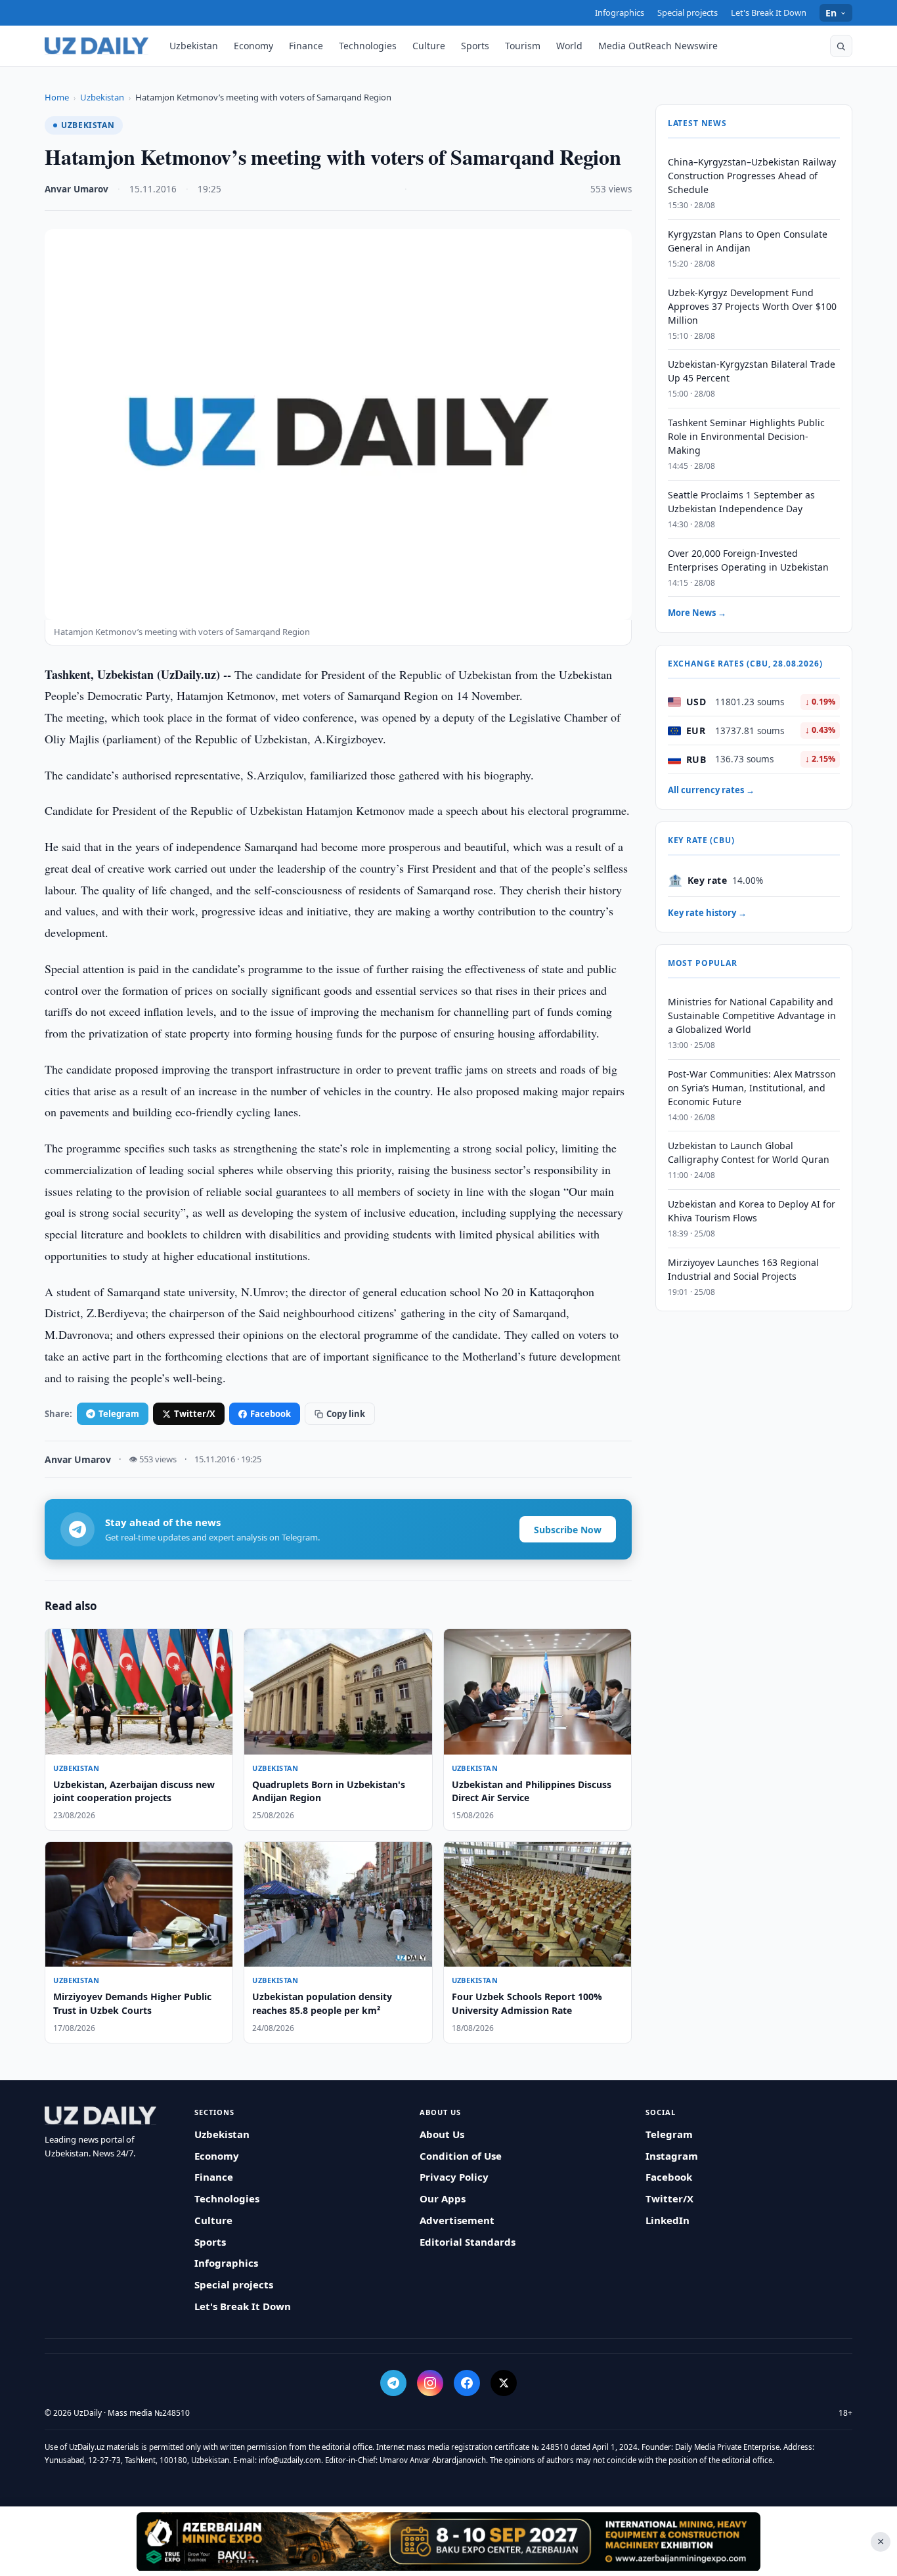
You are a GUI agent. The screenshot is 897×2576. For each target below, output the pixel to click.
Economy (253, 46)
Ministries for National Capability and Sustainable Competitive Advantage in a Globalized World (752, 1015)
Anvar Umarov (77, 189)
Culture (429, 46)
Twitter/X (195, 1414)
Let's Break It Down (769, 12)
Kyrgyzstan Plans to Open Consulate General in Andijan (748, 241)
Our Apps (443, 2198)
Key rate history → (707, 913)
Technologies (368, 46)
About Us (442, 2134)
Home (57, 97)
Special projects (688, 12)
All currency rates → (711, 790)
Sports (475, 46)
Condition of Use (461, 2156)
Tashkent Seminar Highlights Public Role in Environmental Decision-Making (746, 436)
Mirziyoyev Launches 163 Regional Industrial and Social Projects (743, 1269)
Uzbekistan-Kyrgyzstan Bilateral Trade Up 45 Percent (752, 372)
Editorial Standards (468, 2242)
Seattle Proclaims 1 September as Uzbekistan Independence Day (741, 502)
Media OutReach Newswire (658, 46)
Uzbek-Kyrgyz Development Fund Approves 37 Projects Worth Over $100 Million (752, 306)
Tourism (523, 46)
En (831, 13)
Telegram (119, 1414)
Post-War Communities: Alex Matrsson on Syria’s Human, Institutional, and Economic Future (752, 1088)
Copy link (346, 1414)
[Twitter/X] (504, 2383)
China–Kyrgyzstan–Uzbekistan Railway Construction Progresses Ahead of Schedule (752, 176)
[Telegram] (393, 2383)
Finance (306, 46)
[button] (841, 46)
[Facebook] (467, 2383)
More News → (697, 613)
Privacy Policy (454, 2177)
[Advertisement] (448, 2541)
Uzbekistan (194, 46)
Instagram (672, 2156)
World (569, 46)
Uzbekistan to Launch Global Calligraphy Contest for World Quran (749, 1153)
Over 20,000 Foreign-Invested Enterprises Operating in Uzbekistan (748, 560)
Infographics (620, 12)
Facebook (271, 1414)
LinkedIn (667, 2220)
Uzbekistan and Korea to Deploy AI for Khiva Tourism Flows (752, 1211)
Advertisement (457, 2220)
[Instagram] (430, 2383)
